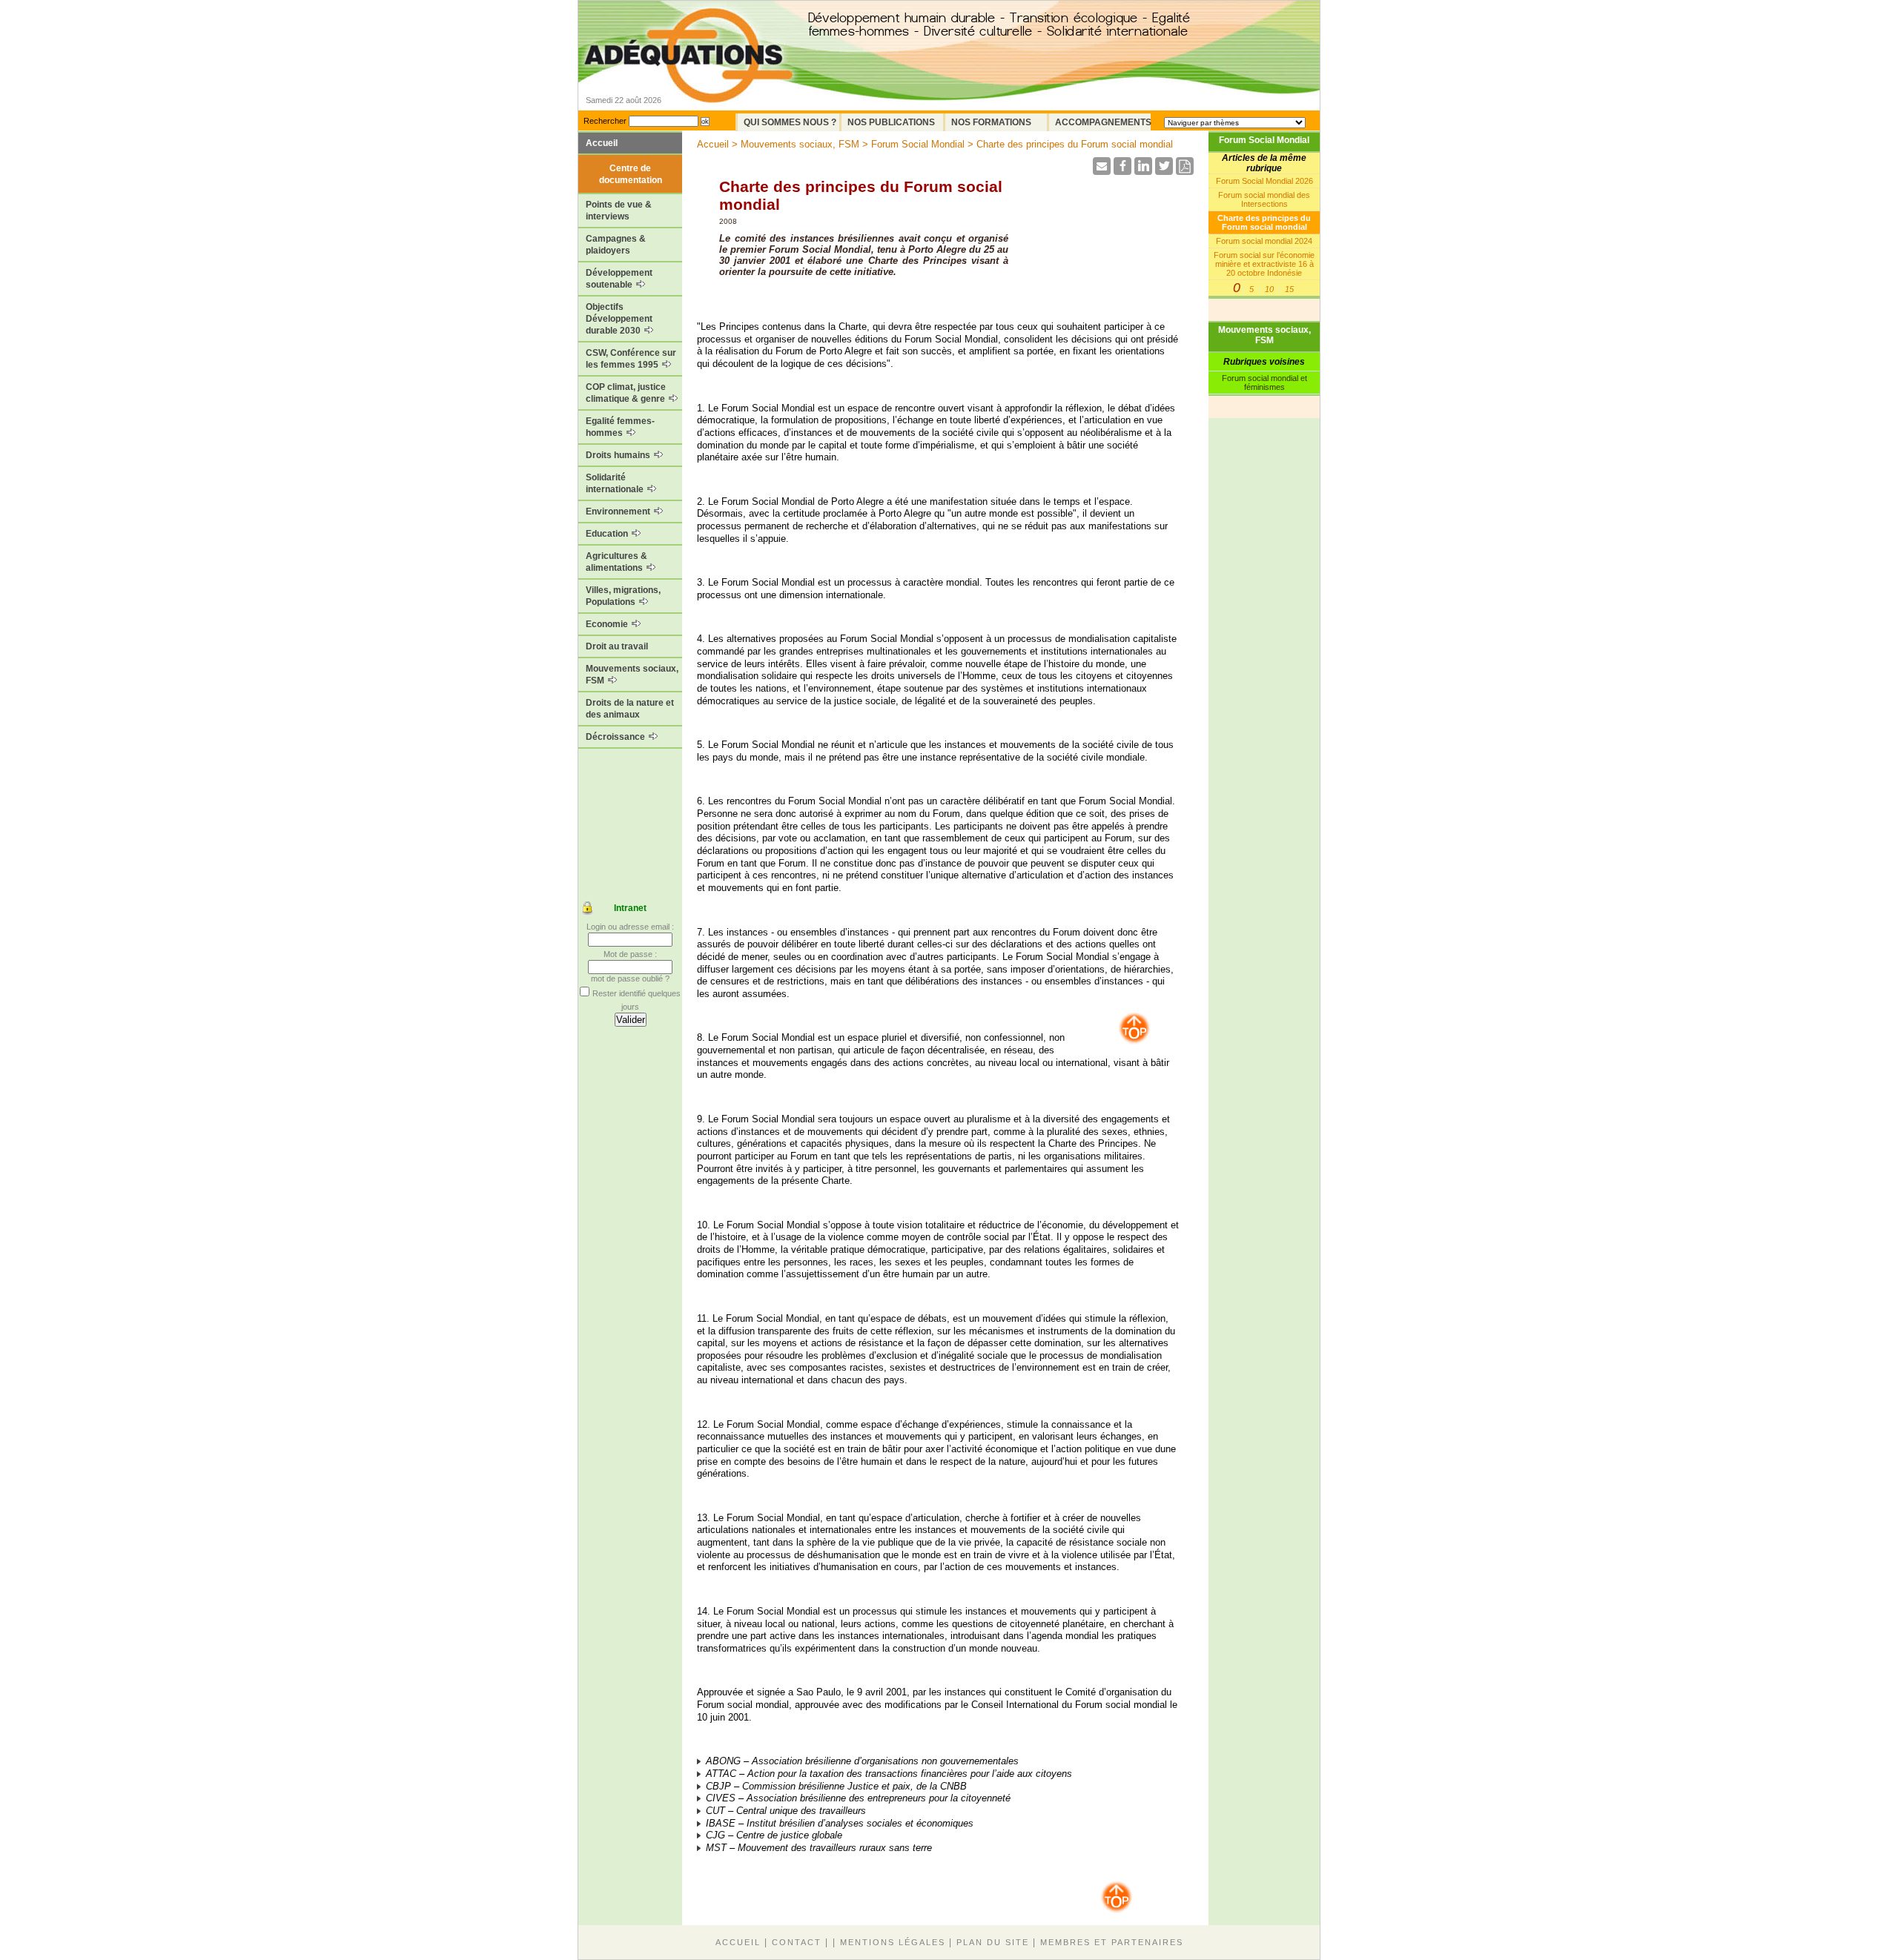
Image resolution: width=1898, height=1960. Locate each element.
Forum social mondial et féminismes (1264, 383)
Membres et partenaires (1112, 1942)
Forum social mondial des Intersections (1264, 199)
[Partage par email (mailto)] (1102, 171)
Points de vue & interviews (619, 211)
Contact (797, 1942)
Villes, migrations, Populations (623, 596)
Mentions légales (893, 1942)
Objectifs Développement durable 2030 (619, 319)
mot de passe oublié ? (630, 979)
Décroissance (616, 737)
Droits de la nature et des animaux (630, 709)
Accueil (602, 143)
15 (1289, 289)
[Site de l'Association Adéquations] (688, 77)
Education (608, 534)
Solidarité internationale (616, 483)
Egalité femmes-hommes (620, 427)
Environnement (619, 511)
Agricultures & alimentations (616, 562)
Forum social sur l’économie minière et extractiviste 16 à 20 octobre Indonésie (1264, 264)
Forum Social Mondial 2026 (1264, 181)
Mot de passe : (630, 954)
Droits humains (619, 455)
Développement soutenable (619, 279)
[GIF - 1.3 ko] (1134, 1043)
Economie (608, 624)
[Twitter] (1164, 171)
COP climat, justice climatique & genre (626, 393)
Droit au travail (617, 646)
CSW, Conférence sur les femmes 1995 (631, 359)
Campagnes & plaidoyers (616, 245)
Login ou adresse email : (630, 927)
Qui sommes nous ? (790, 122)
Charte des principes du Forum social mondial (1264, 222)
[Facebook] (1122, 171)
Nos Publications (891, 122)
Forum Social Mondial (1264, 140)
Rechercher (605, 121)
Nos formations (991, 122)
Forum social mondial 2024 (1264, 241)
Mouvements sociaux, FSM (632, 675)
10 (1269, 289)
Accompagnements (1103, 122)
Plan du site (993, 1942)
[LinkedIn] (1143, 171)
